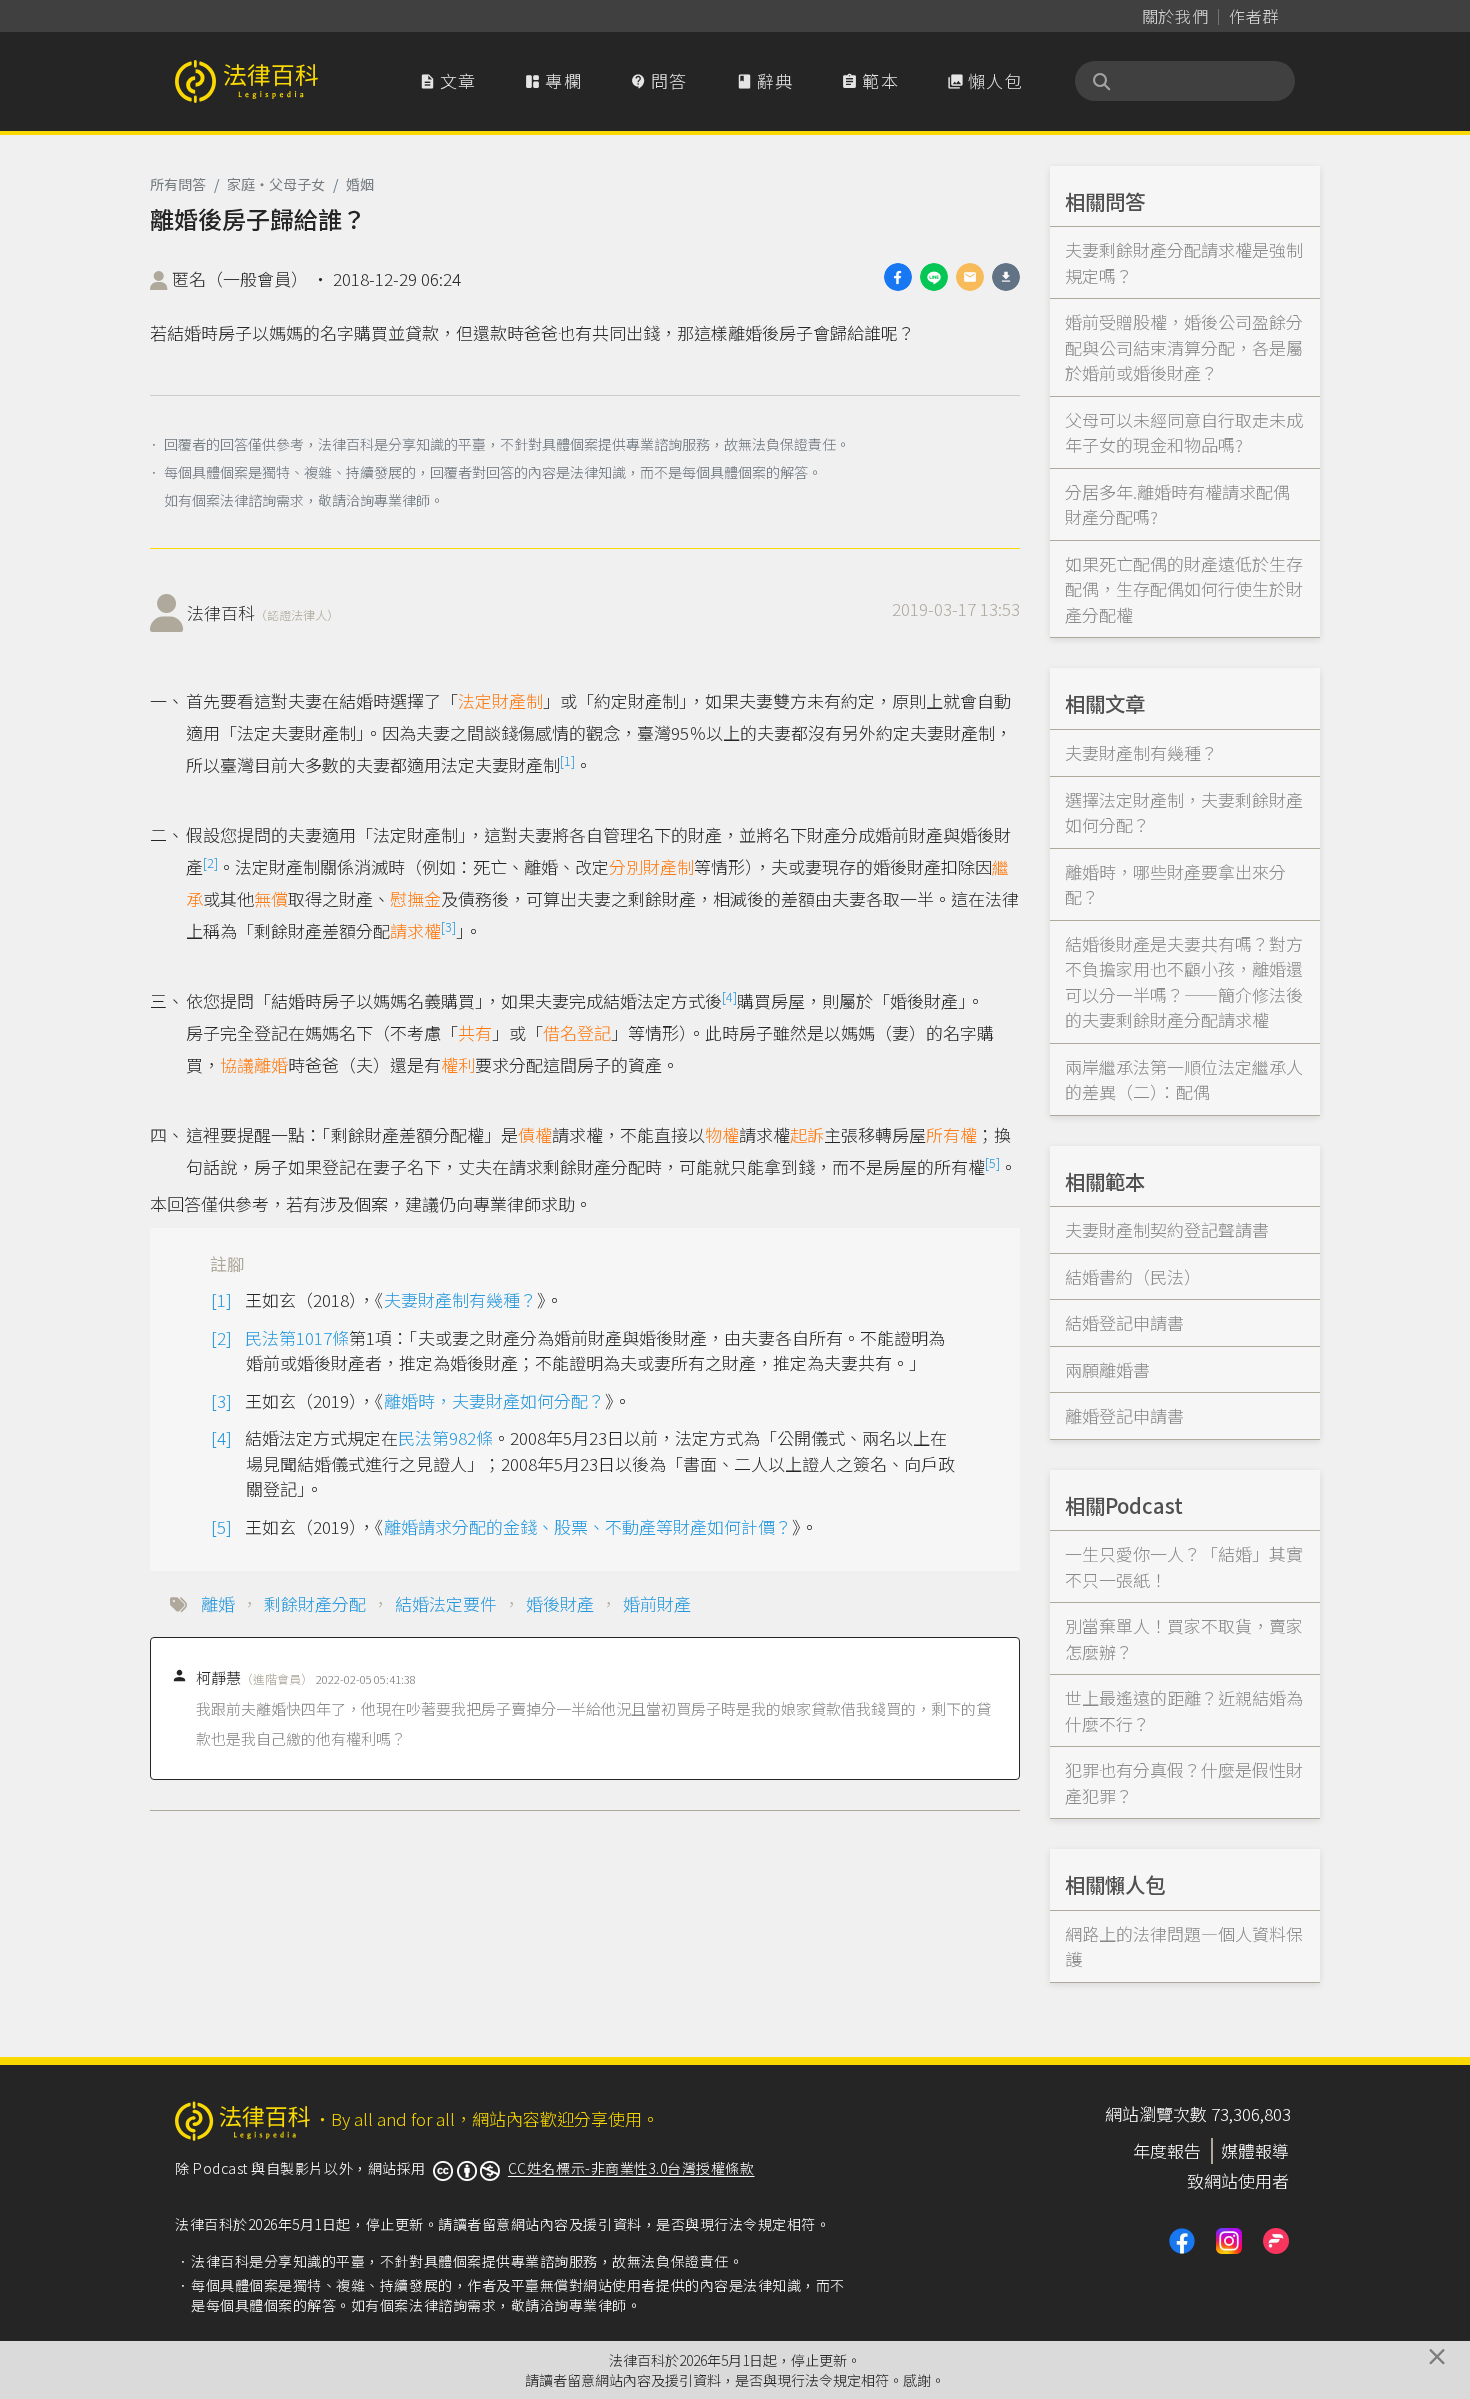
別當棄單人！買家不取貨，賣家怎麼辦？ (1184, 1638)
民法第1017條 (297, 1337)
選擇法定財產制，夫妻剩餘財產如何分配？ (1184, 812)
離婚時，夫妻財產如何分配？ (494, 1400)
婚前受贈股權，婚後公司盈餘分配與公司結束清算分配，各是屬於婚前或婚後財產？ (1184, 347)
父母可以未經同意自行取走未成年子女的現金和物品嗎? (1184, 432)
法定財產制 (500, 700)
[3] (448, 926)
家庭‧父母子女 (276, 184)
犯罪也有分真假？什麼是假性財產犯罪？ (1184, 1782)
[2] (210, 862)
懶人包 (985, 80)
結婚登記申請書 (1124, 1322)
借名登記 (577, 1032)
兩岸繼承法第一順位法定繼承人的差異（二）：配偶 (1184, 1079)
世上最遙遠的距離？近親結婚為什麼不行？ (1184, 1710)
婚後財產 (560, 1603)
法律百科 (263, 612)
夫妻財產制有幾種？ (460, 1299)
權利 (458, 1064)
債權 (535, 1134)
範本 (870, 80)
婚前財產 (657, 1603)
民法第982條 (445, 1437)
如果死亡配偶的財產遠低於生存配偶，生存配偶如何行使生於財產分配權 (1184, 589)
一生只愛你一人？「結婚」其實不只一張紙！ (1184, 1566)
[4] (729, 996)
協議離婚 (254, 1064)
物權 (722, 1134)
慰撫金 (415, 898)
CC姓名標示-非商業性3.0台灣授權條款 (631, 2168)
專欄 (553, 80)
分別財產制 (651, 866)
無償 (271, 898)
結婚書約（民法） (1133, 1276)
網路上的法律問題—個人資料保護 (1184, 1946)
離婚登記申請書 (1124, 1415)
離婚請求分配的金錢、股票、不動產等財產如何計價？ (588, 1526)
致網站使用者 (1238, 2180)
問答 (659, 80)
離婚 (218, 1603)
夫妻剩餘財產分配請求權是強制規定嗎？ (1184, 262)
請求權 (415, 930)
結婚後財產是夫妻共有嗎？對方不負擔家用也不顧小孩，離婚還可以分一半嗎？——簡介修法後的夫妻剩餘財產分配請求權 (1184, 982)
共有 (475, 1032)
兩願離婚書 (1107, 1369)
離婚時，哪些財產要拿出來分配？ (1175, 884)
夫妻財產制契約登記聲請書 (1167, 1229)
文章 (448, 80)
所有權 (951, 1134)
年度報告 (1167, 2150)
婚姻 (360, 184)
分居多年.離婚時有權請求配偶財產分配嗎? (1177, 504)
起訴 (807, 1134)
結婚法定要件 (446, 1603)
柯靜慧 (254, 1677)
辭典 (765, 80)
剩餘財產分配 (315, 1603)
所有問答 (178, 184)
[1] (567, 760)
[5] (992, 1162)
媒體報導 (1255, 2150)
